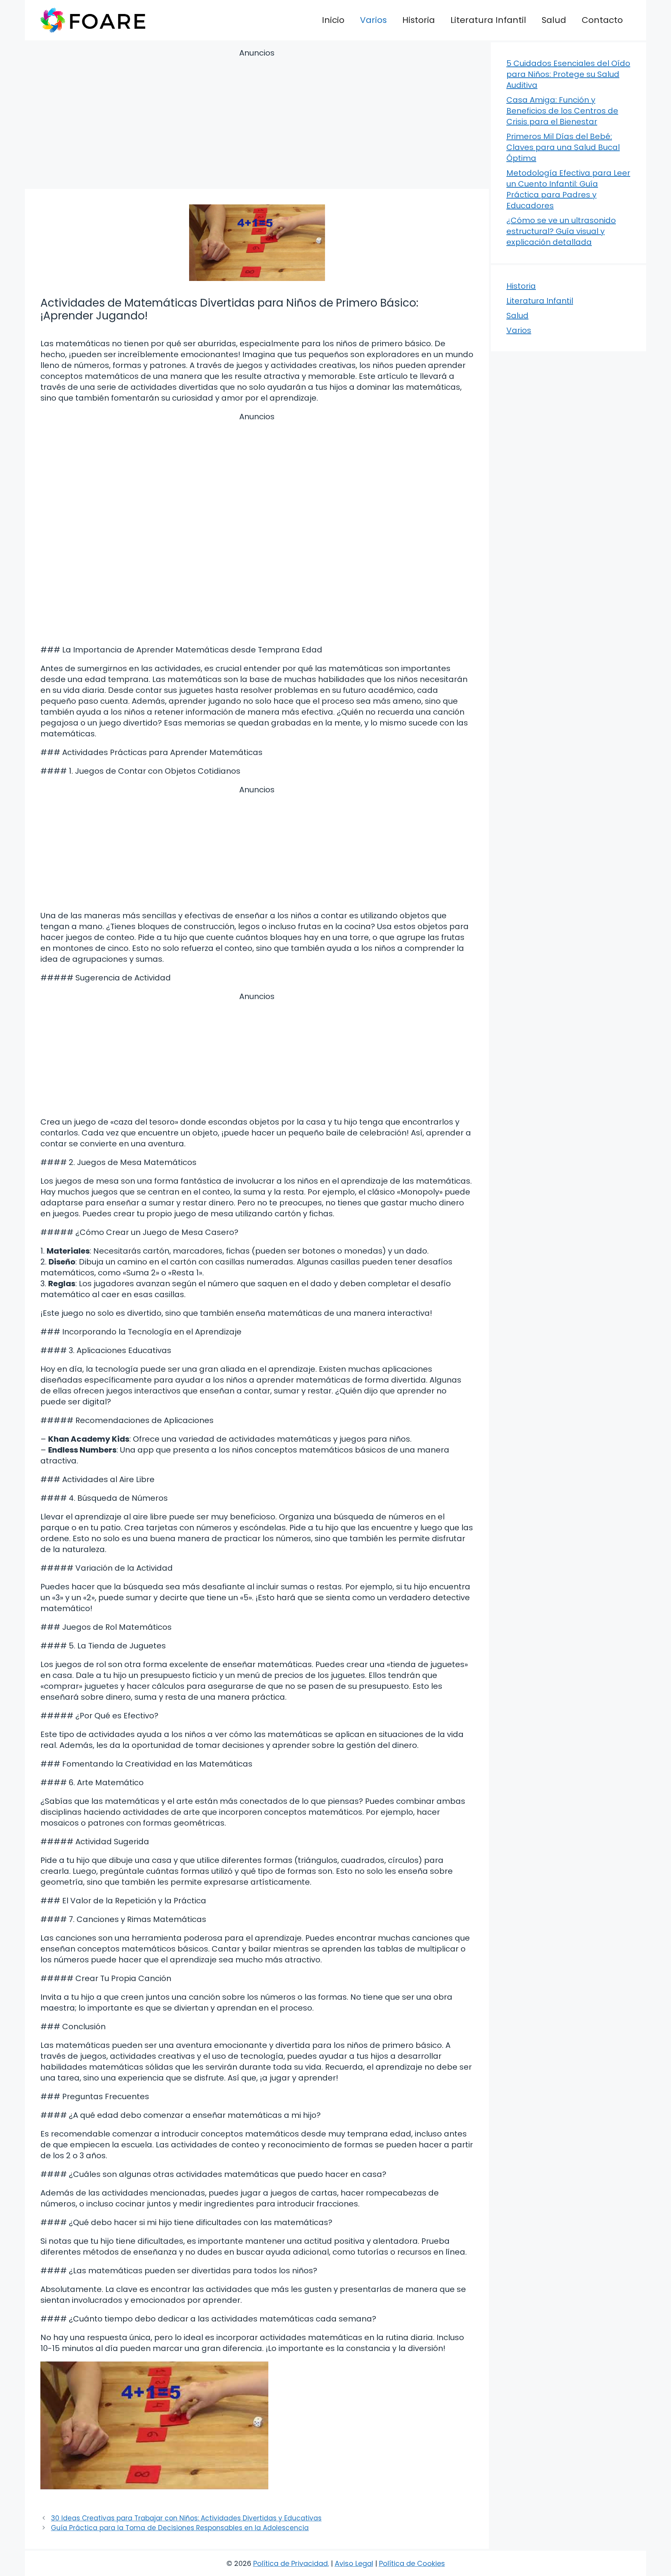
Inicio (333, 20)
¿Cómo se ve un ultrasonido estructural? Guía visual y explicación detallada (561, 231)
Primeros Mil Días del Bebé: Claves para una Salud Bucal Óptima (563, 147)
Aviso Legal (354, 2563)
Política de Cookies (412, 2563)
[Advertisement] (257, 120)
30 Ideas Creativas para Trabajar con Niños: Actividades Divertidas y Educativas (186, 2518)
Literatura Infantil (488, 20)
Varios (373, 20)
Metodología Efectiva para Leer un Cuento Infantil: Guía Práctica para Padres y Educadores (568, 189)
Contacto (602, 20)
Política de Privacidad (290, 2563)
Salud (554, 20)
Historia (419, 20)
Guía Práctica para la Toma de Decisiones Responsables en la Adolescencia (180, 2528)
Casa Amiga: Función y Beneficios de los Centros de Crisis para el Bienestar (562, 111)
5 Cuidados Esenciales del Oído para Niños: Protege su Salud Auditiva (568, 74)
